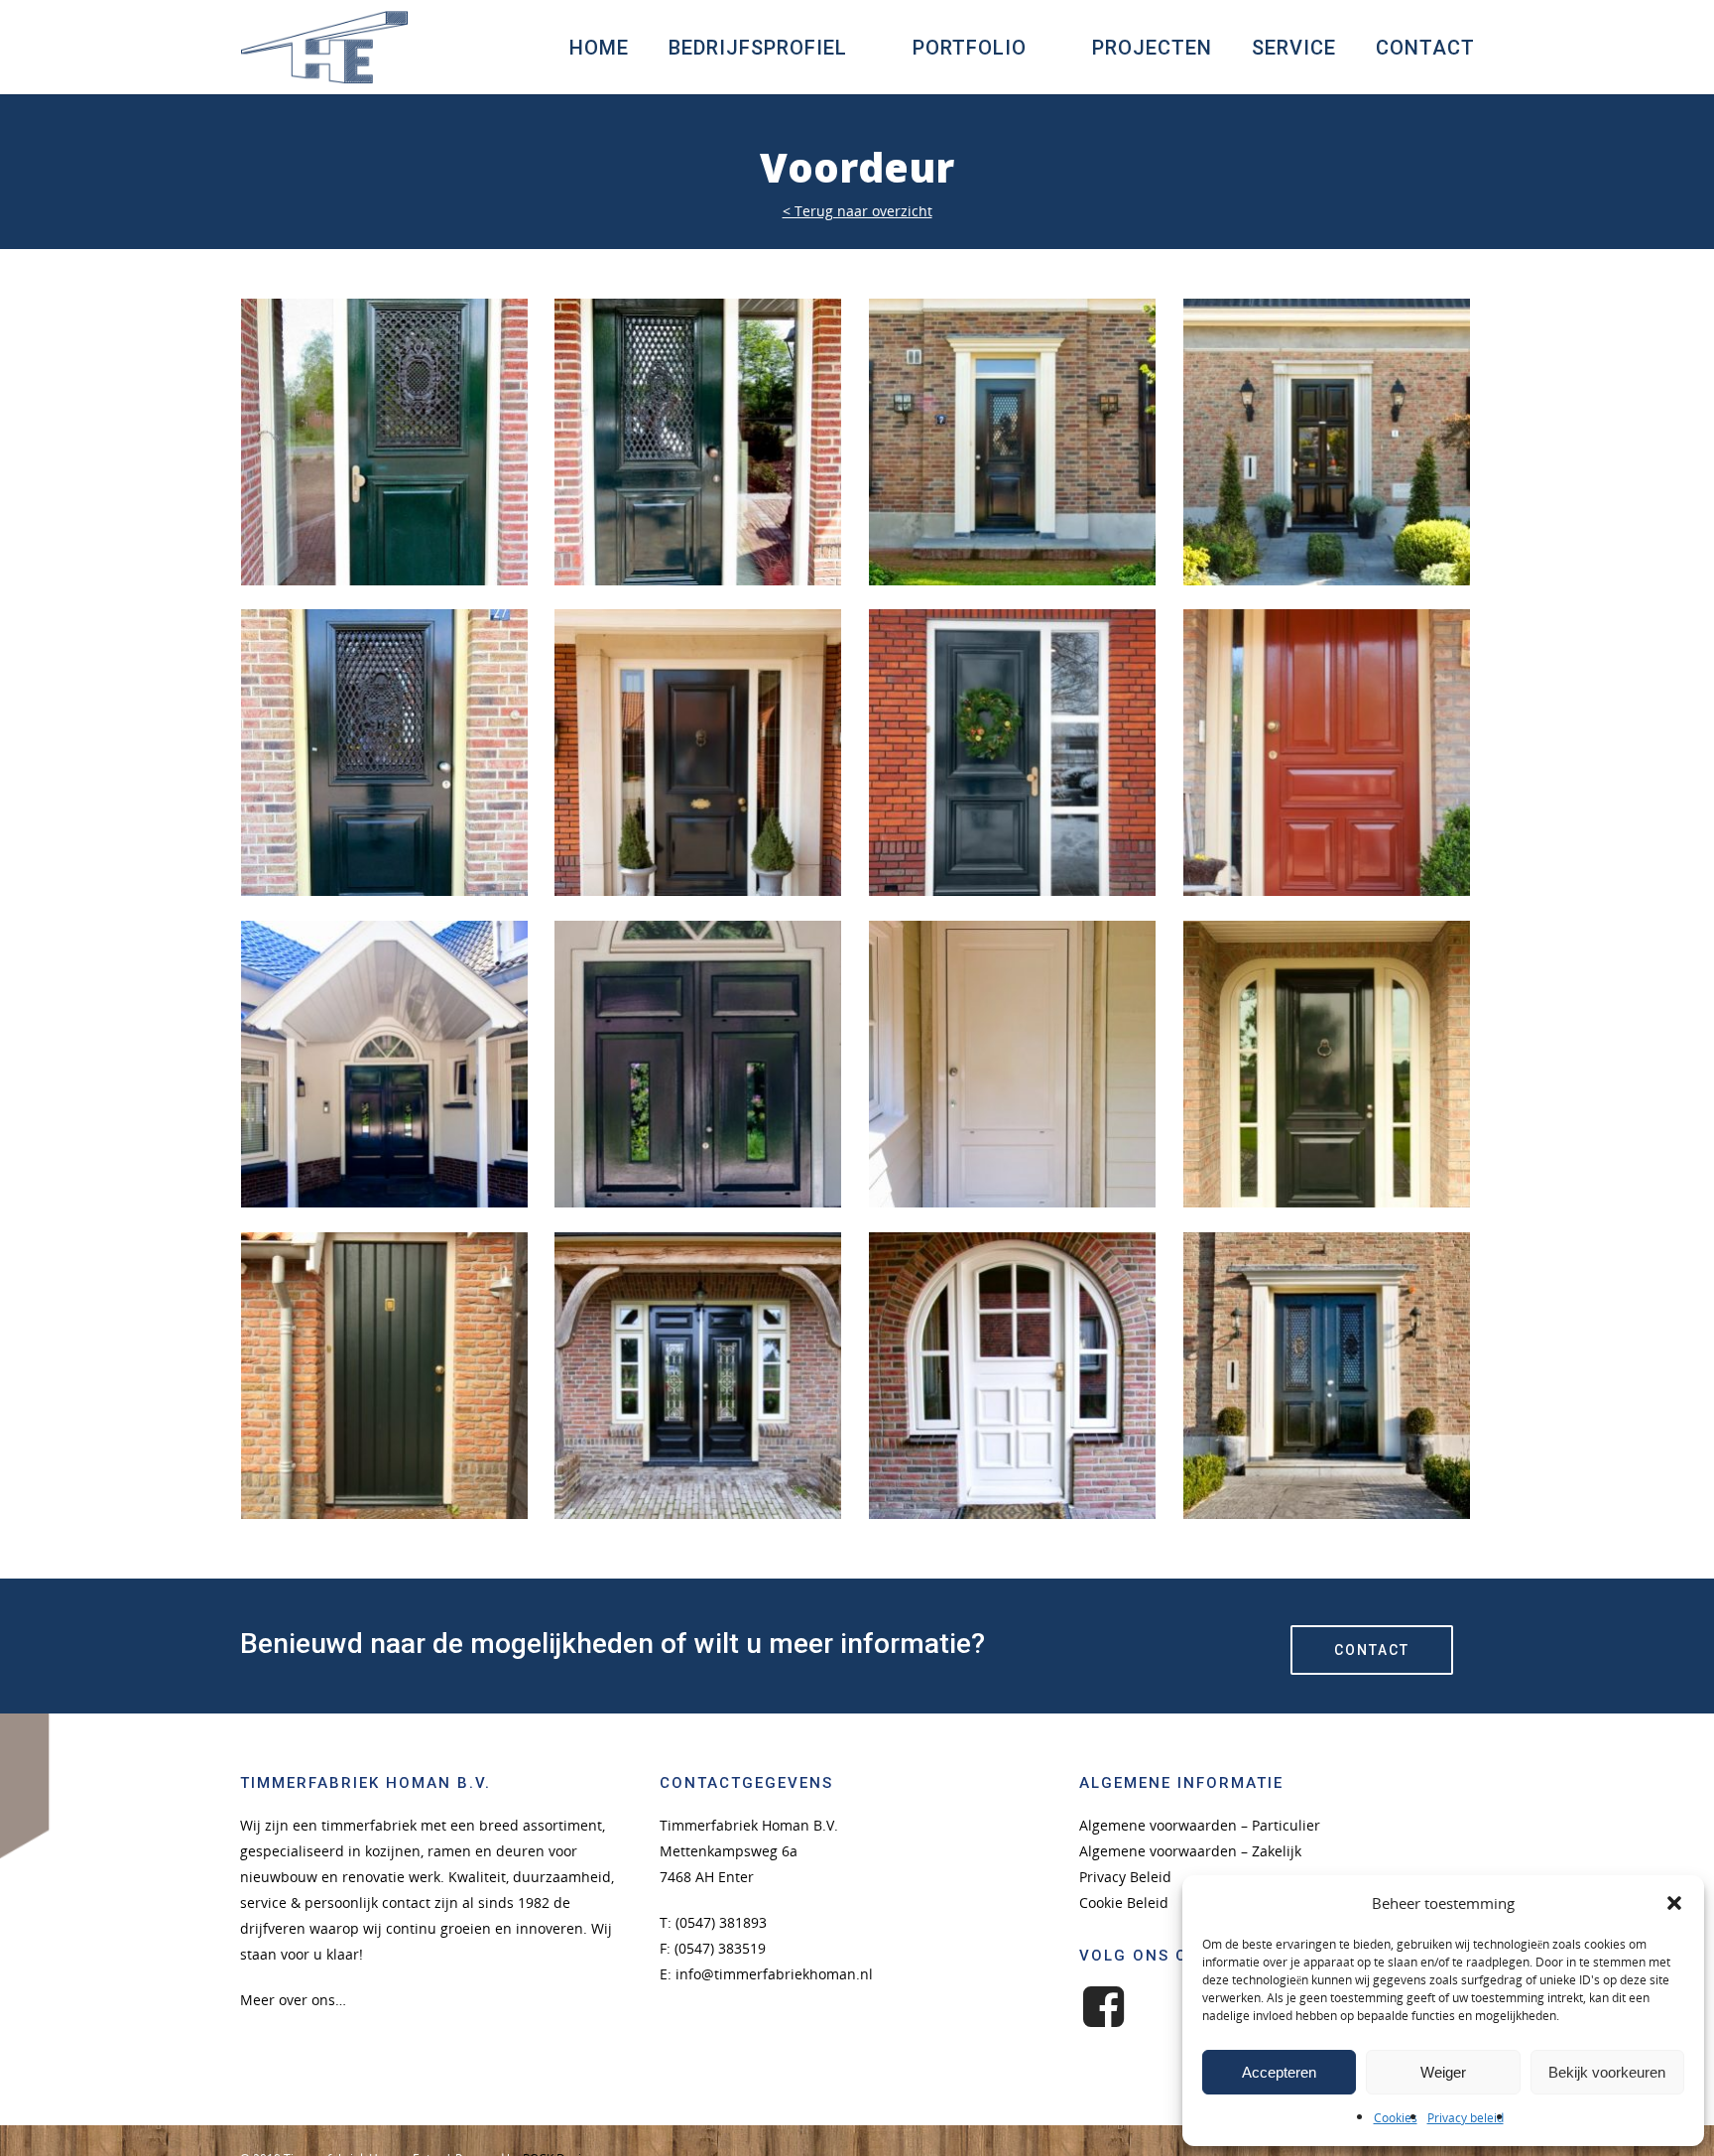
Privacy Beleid (1125, 1877)
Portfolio (970, 48)
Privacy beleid (1466, 2118)
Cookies (1396, 2118)
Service (1294, 48)
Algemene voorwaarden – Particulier (1200, 1825)
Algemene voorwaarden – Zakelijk (1190, 1851)
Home (599, 48)
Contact (1425, 48)
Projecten (1152, 48)
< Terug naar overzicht (857, 211)
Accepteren (1279, 2072)
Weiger (1443, 2072)
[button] (1674, 1903)
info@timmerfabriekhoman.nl (774, 1974)
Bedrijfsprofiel (758, 48)
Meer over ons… (293, 2000)
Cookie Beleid (1124, 1902)
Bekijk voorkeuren (1607, 2072)
